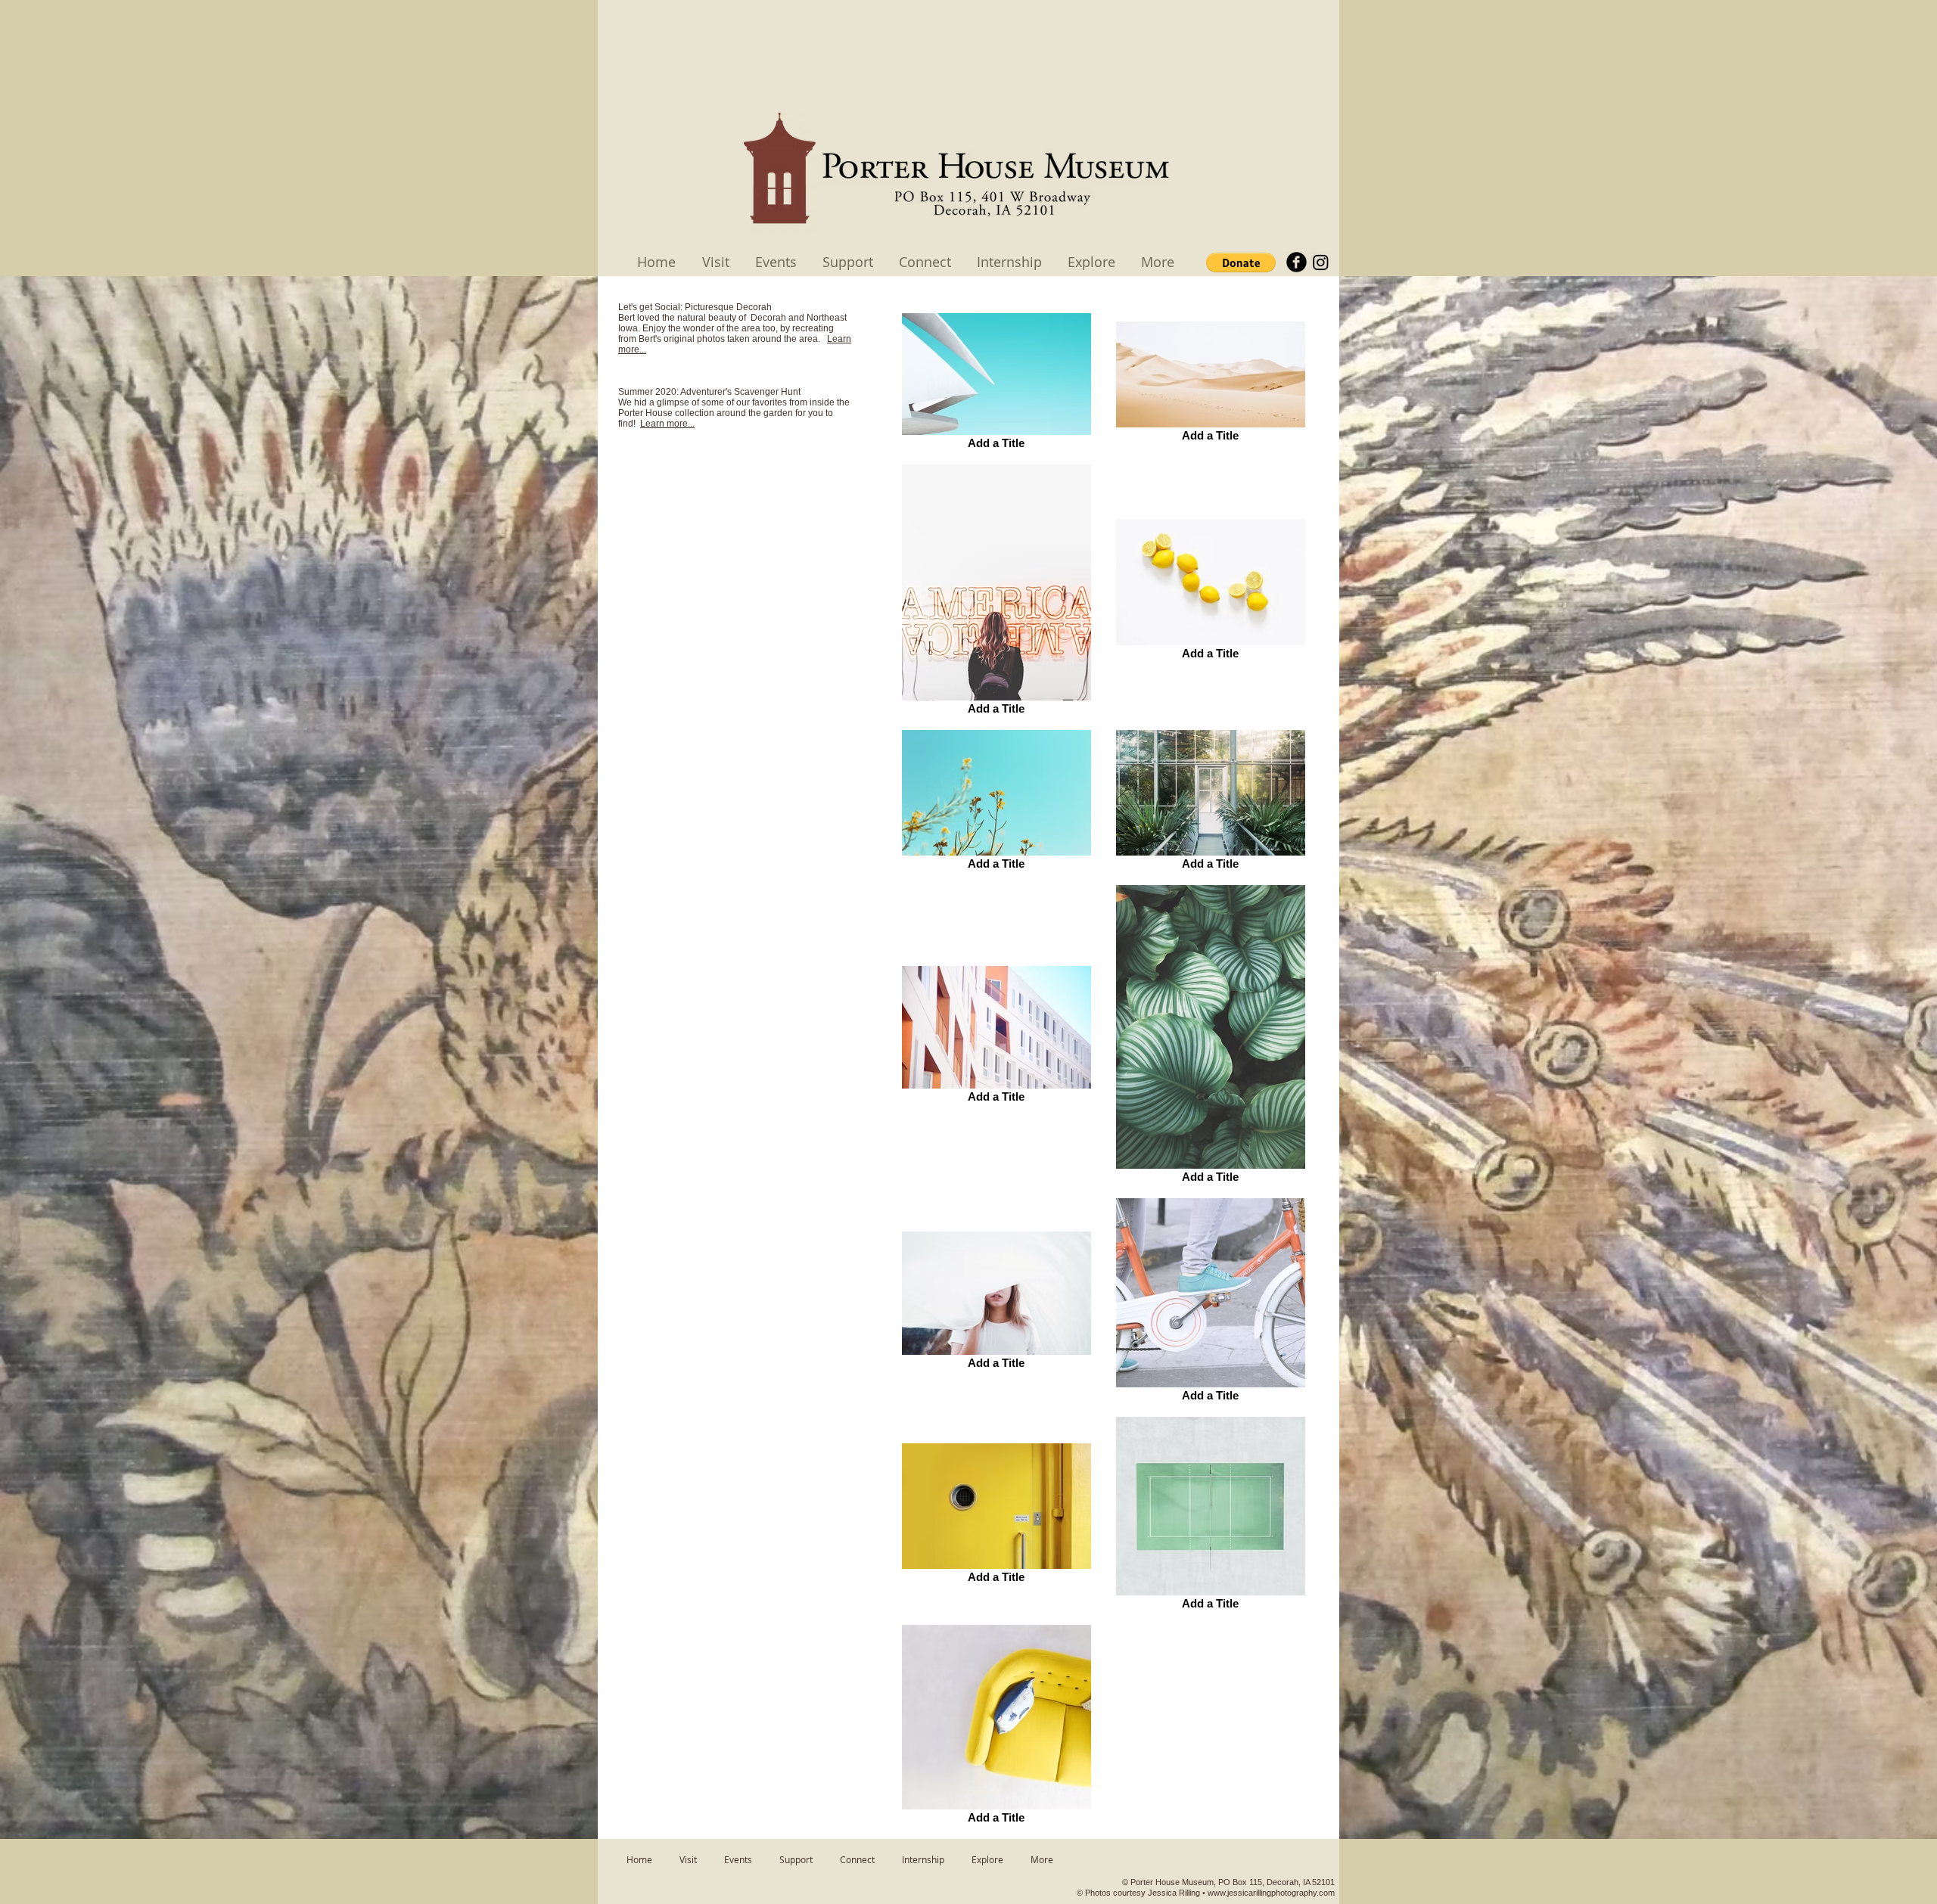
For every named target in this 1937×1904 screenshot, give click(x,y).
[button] (1241, 262)
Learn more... (667, 424)
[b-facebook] (1297, 262)
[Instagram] (1321, 262)
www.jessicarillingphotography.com (1271, 1893)
